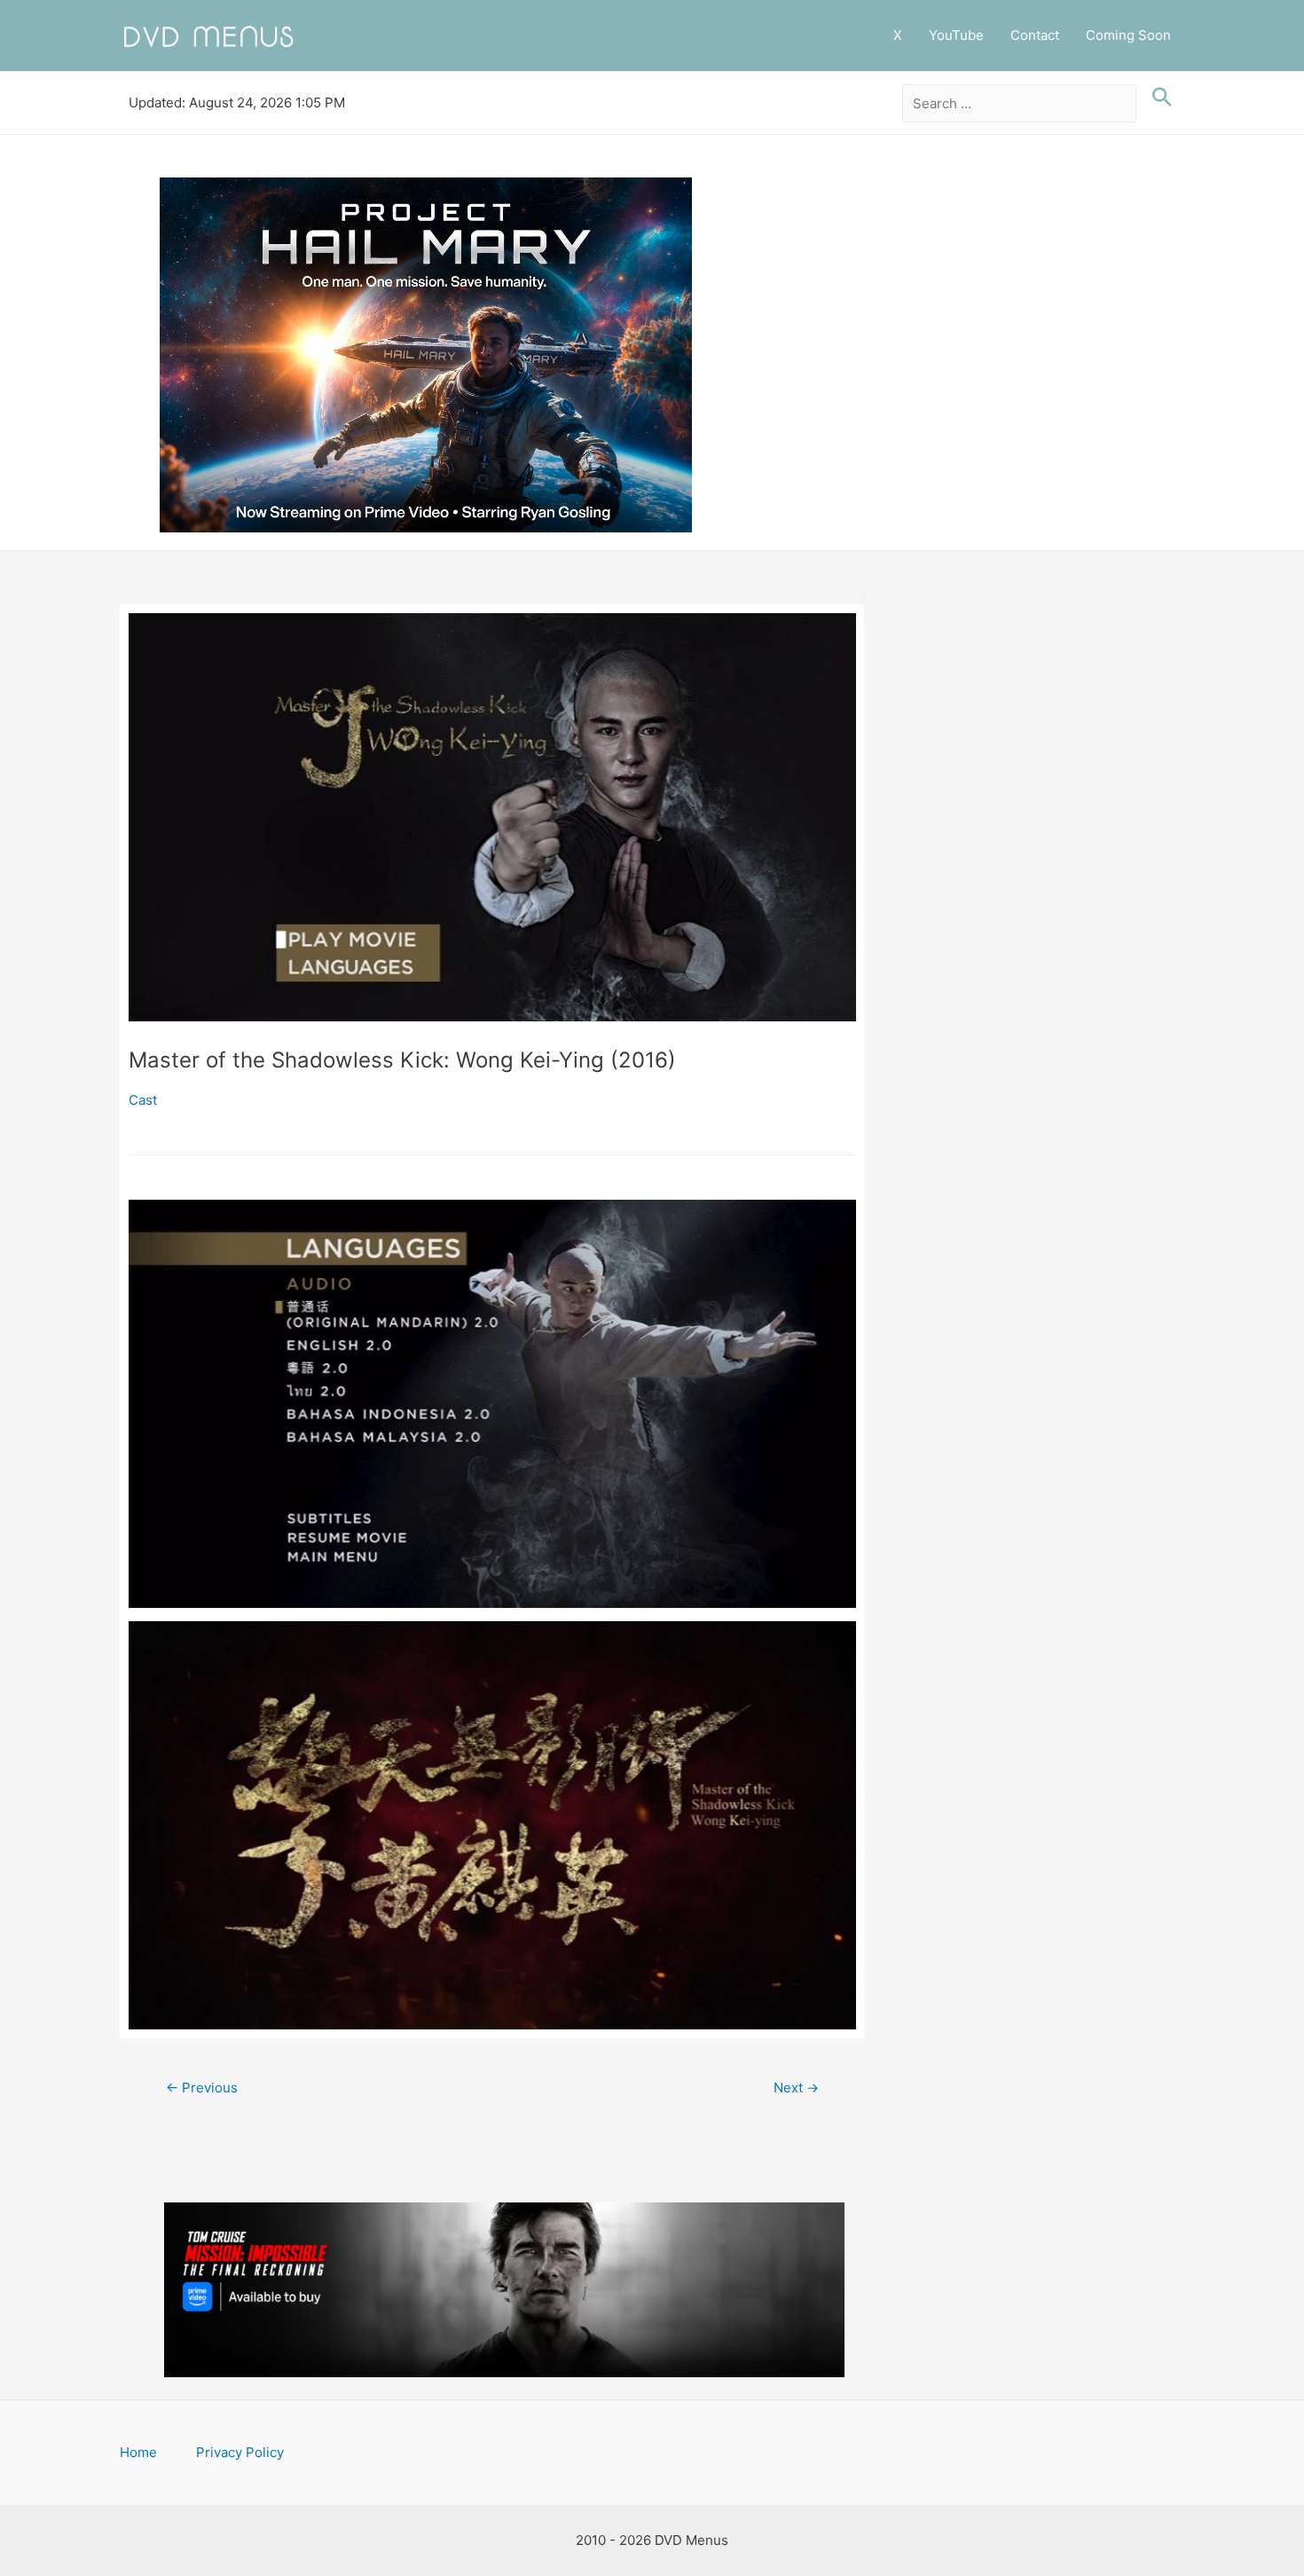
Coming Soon (1128, 35)
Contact (1035, 35)
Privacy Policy (240, 2452)
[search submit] (1158, 98)
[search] (1020, 104)
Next (796, 2088)
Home (138, 2452)
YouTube (956, 35)
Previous (202, 2088)
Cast (143, 1100)
